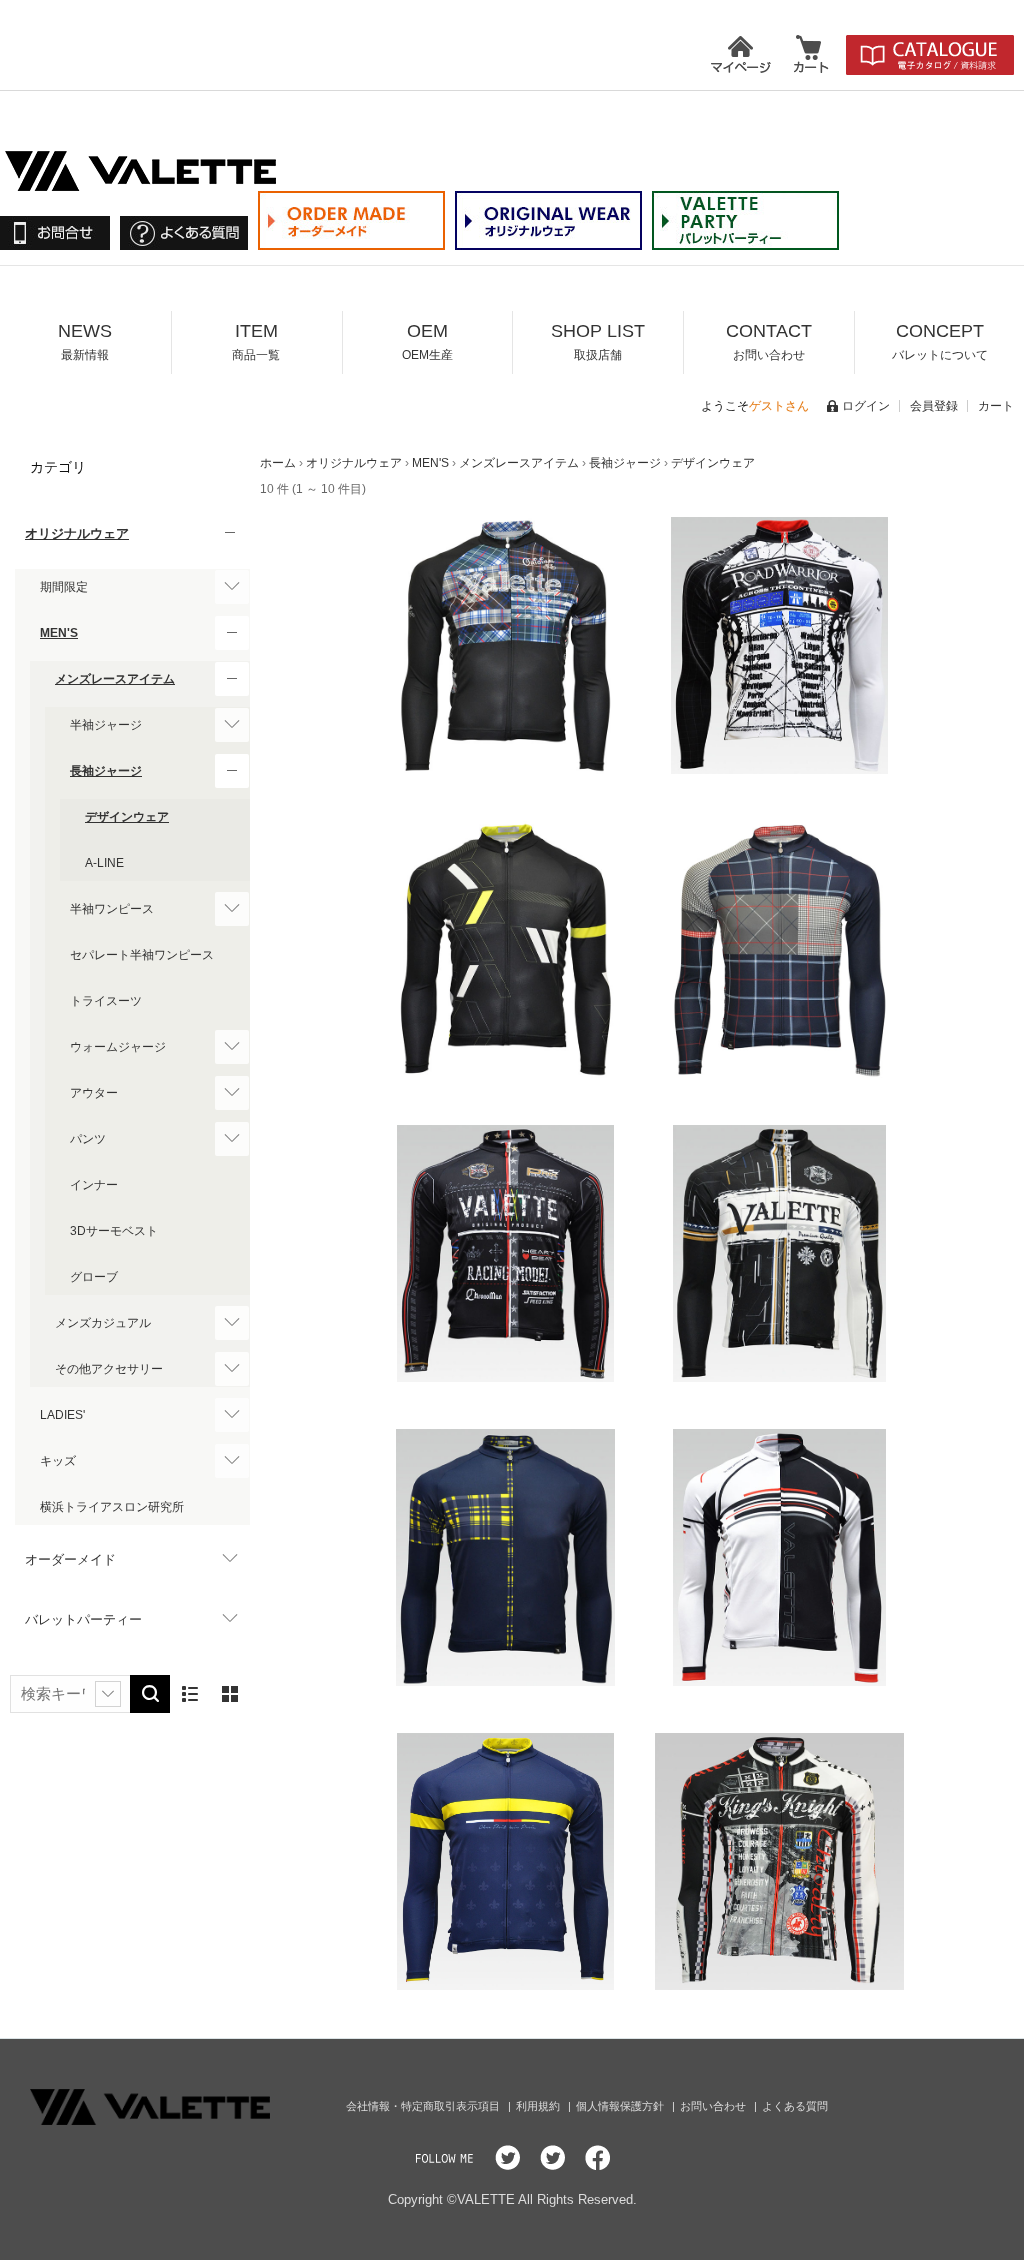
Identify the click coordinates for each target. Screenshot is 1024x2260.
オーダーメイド (70, 1559)
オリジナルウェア (77, 533)
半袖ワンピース (112, 909)
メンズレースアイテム (115, 679)
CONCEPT (940, 341)
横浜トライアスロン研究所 (112, 1507)
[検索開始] (150, 1694)
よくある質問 (795, 2106)
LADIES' (62, 1415)
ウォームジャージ (118, 1047)
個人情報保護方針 (621, 2106)
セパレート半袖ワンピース (142, 955)
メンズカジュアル (103, 1323)
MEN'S (59, 633)
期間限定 (64, 587)
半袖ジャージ (106, 725)
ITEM (256, 341)
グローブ (94, 1277)
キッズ (58, 1461)
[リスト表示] (190, 1694)
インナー (94, 1185)
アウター (94, 1093)
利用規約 (539, 2106)
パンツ (88, 1139)
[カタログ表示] (230, 1694)
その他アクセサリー (109, 1369)
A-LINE (104, 863)
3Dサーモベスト (114, 1231)
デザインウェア (127, 817)
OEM (427, 341)
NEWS (85, 341)
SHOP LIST (598, 341)
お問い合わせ (714, 2106)
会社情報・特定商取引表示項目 (424, 2106)
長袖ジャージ (106, 771)
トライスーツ (106, 1001)
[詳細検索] (108, 1694)
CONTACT (769, 341)
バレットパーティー (83, 1619)
